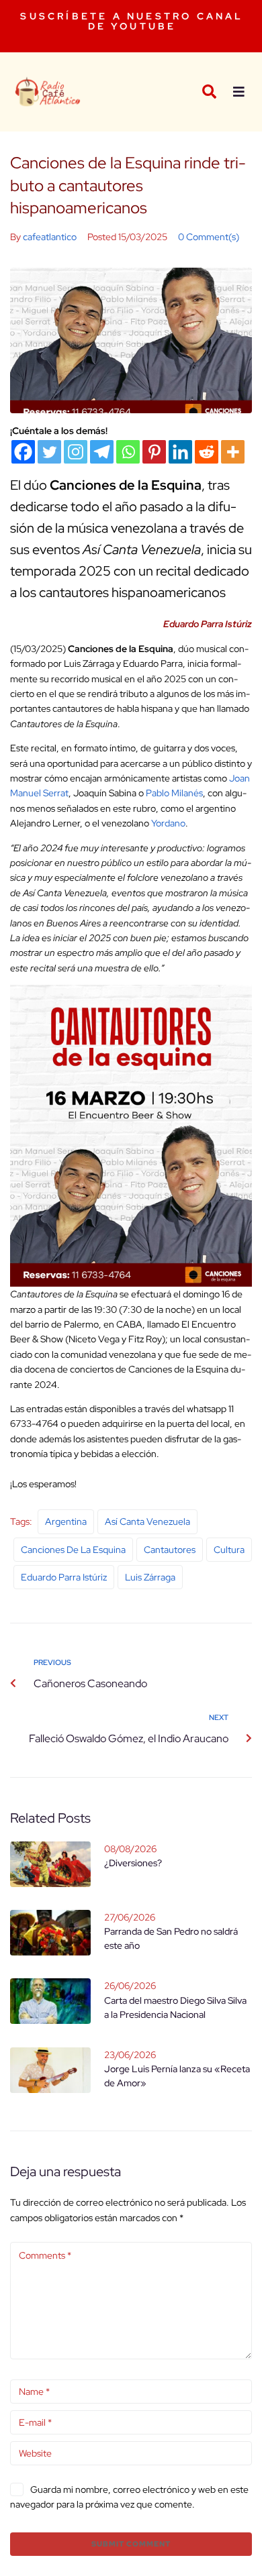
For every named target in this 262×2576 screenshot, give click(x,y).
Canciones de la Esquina (73, 1550)
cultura (229, 1550)
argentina (66, 1521)
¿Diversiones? (133, 1863)
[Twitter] (49, 452)
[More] (233, 452)
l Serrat (54, 793)
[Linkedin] (180, 452)
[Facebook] (23, 452)
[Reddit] (207, 452)
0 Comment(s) (209, 237)
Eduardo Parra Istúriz (64, 1577)
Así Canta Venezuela (147, 1521)
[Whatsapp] (128, 452)
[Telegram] (102, 452)
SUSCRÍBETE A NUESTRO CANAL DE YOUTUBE (132, 21)
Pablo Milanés (174, 793)
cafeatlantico (50, 237)
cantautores (170, 1550)
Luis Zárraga (150, 1577)
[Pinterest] (154, 452)
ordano (171, 823)
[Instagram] (76, 452)
